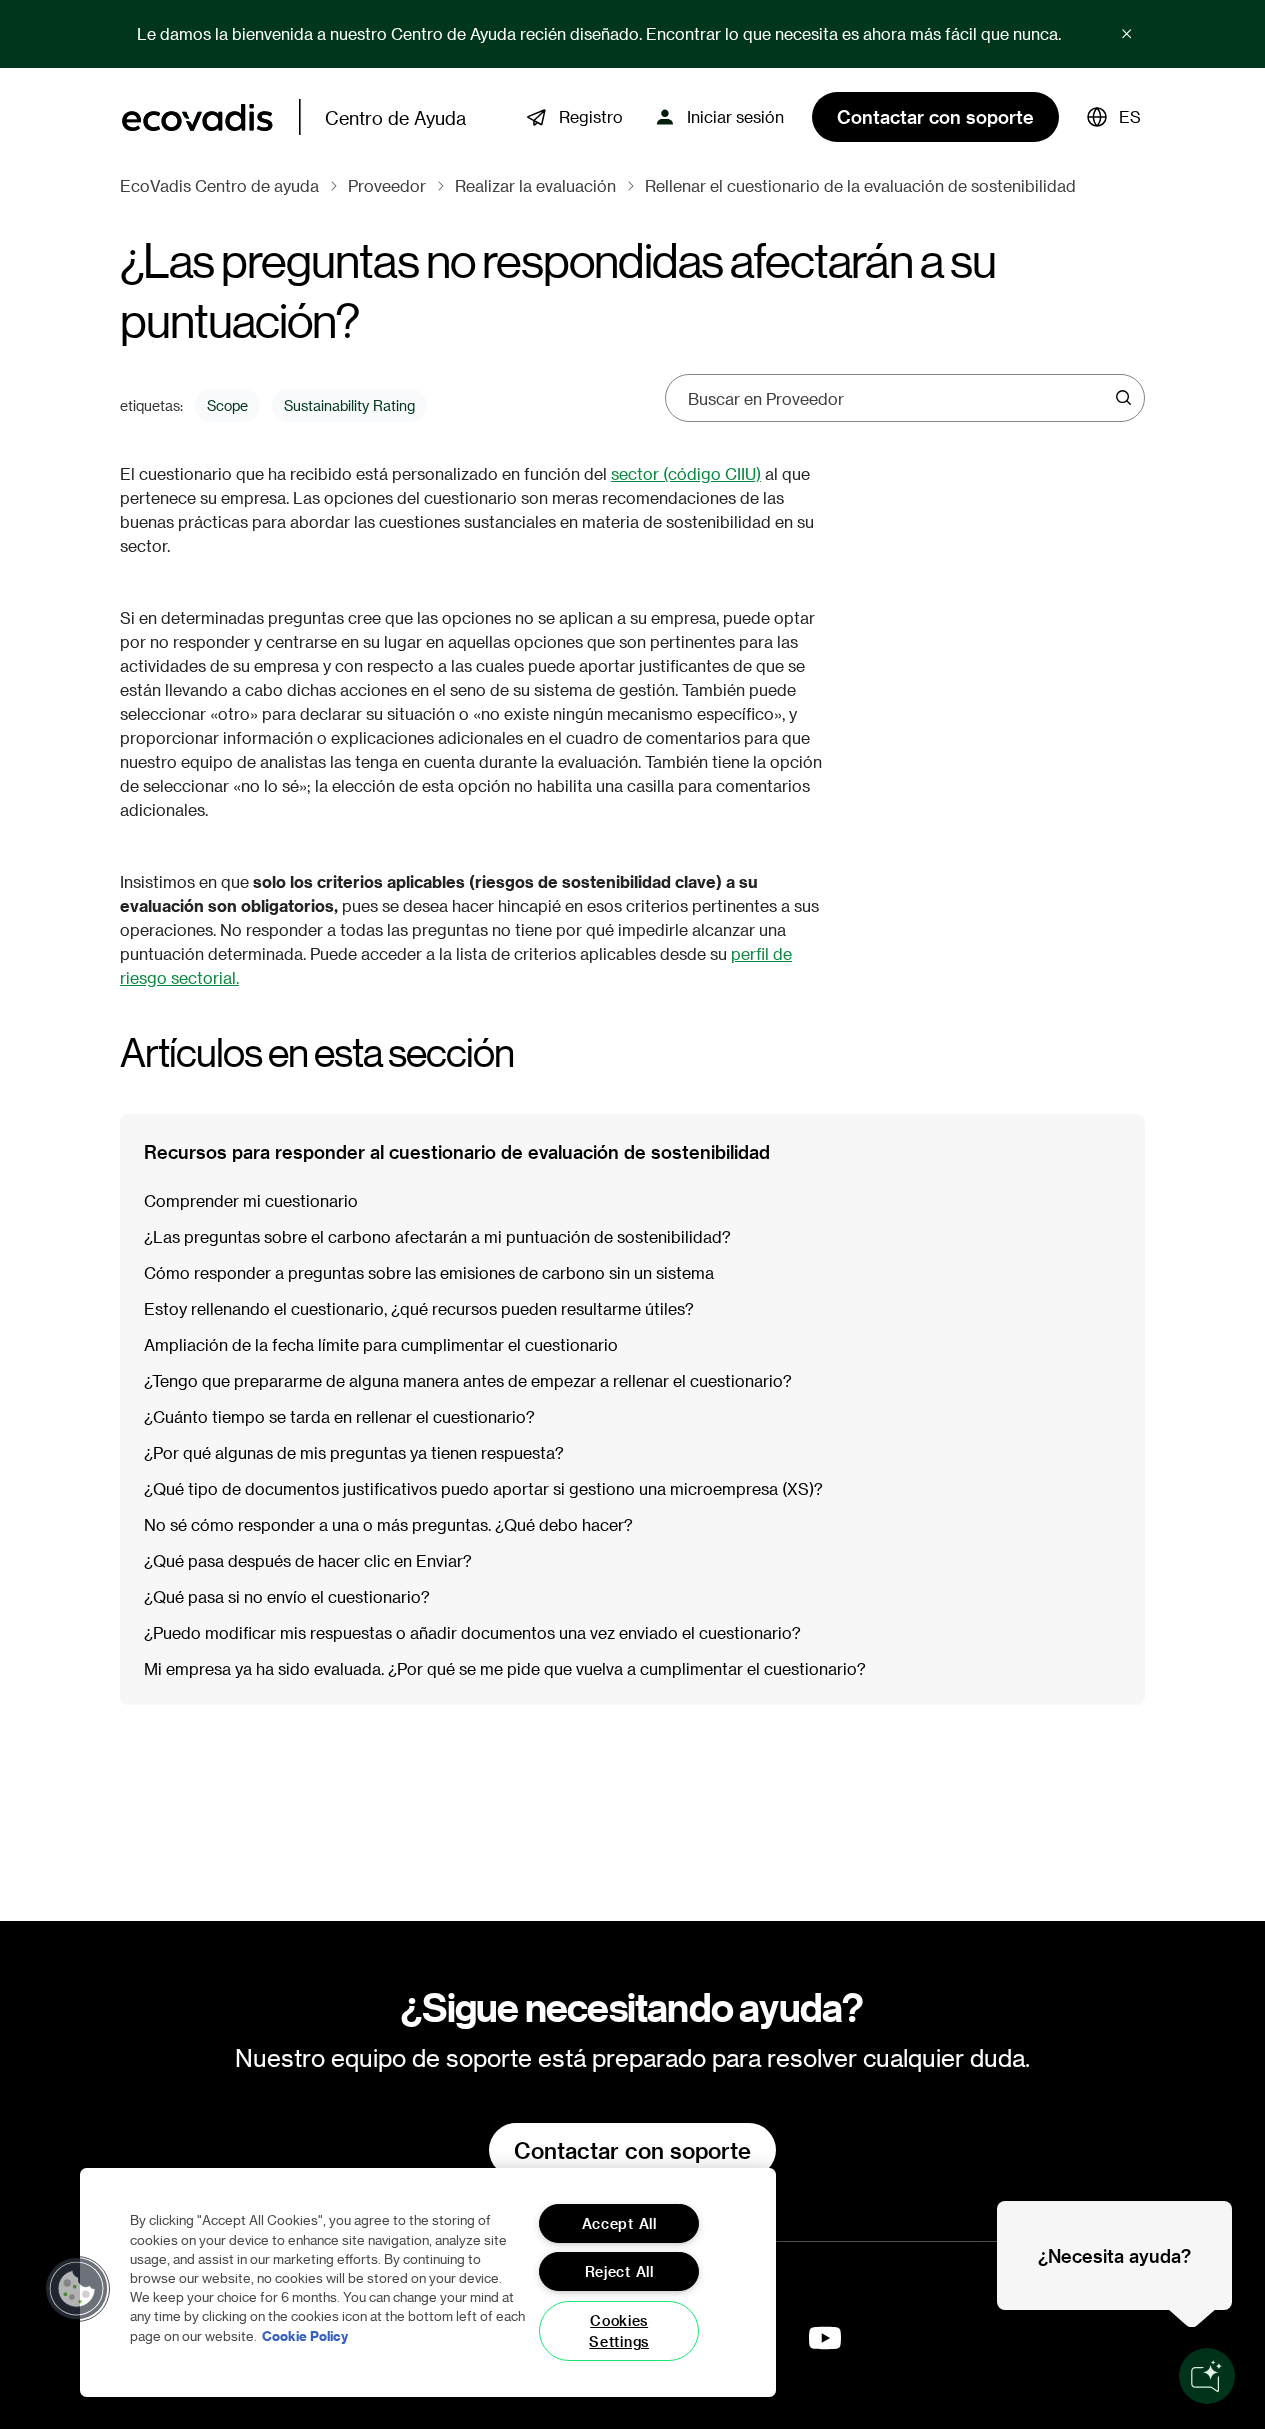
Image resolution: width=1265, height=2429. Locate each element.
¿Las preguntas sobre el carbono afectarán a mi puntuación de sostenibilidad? (437, 1236)
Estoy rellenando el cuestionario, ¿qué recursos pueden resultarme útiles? (419, 1308)
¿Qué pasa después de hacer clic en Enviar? (308, 1560)
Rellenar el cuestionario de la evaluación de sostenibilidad (860, 185)
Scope (227, 405)
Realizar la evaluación (535, 185)
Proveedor (387, 185)
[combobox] (898, 398)
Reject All (619, 2271)
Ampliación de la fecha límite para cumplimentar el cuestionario (381, 1344)
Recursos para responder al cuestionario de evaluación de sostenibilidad (457, 1151)
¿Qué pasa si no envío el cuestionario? (287, 1596)
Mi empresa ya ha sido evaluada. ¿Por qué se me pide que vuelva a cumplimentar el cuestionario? (505, 1668)
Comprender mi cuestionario (251, 1200)
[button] (1114, 117)
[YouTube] (825, 2338)
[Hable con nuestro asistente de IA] (1207, 2376)
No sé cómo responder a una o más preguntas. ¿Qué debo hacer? (388, 1524)
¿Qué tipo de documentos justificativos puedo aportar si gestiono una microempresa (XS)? (483, 1488)
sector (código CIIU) (686, 473)
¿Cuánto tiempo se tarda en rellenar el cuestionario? (339, 1416)
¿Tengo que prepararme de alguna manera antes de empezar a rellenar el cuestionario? (468, 1380)
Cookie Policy (305, 2334)
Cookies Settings (619, 2331)
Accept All (619, 2223)
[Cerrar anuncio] (1127, 34)
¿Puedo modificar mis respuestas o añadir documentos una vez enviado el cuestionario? (472, 1632)
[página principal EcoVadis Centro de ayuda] (197, 117)
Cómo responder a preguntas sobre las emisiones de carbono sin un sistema (429, 1272)
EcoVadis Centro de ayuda (219, 185)
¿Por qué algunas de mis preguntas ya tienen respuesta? (354, 1452)
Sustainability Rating (349, 405)
